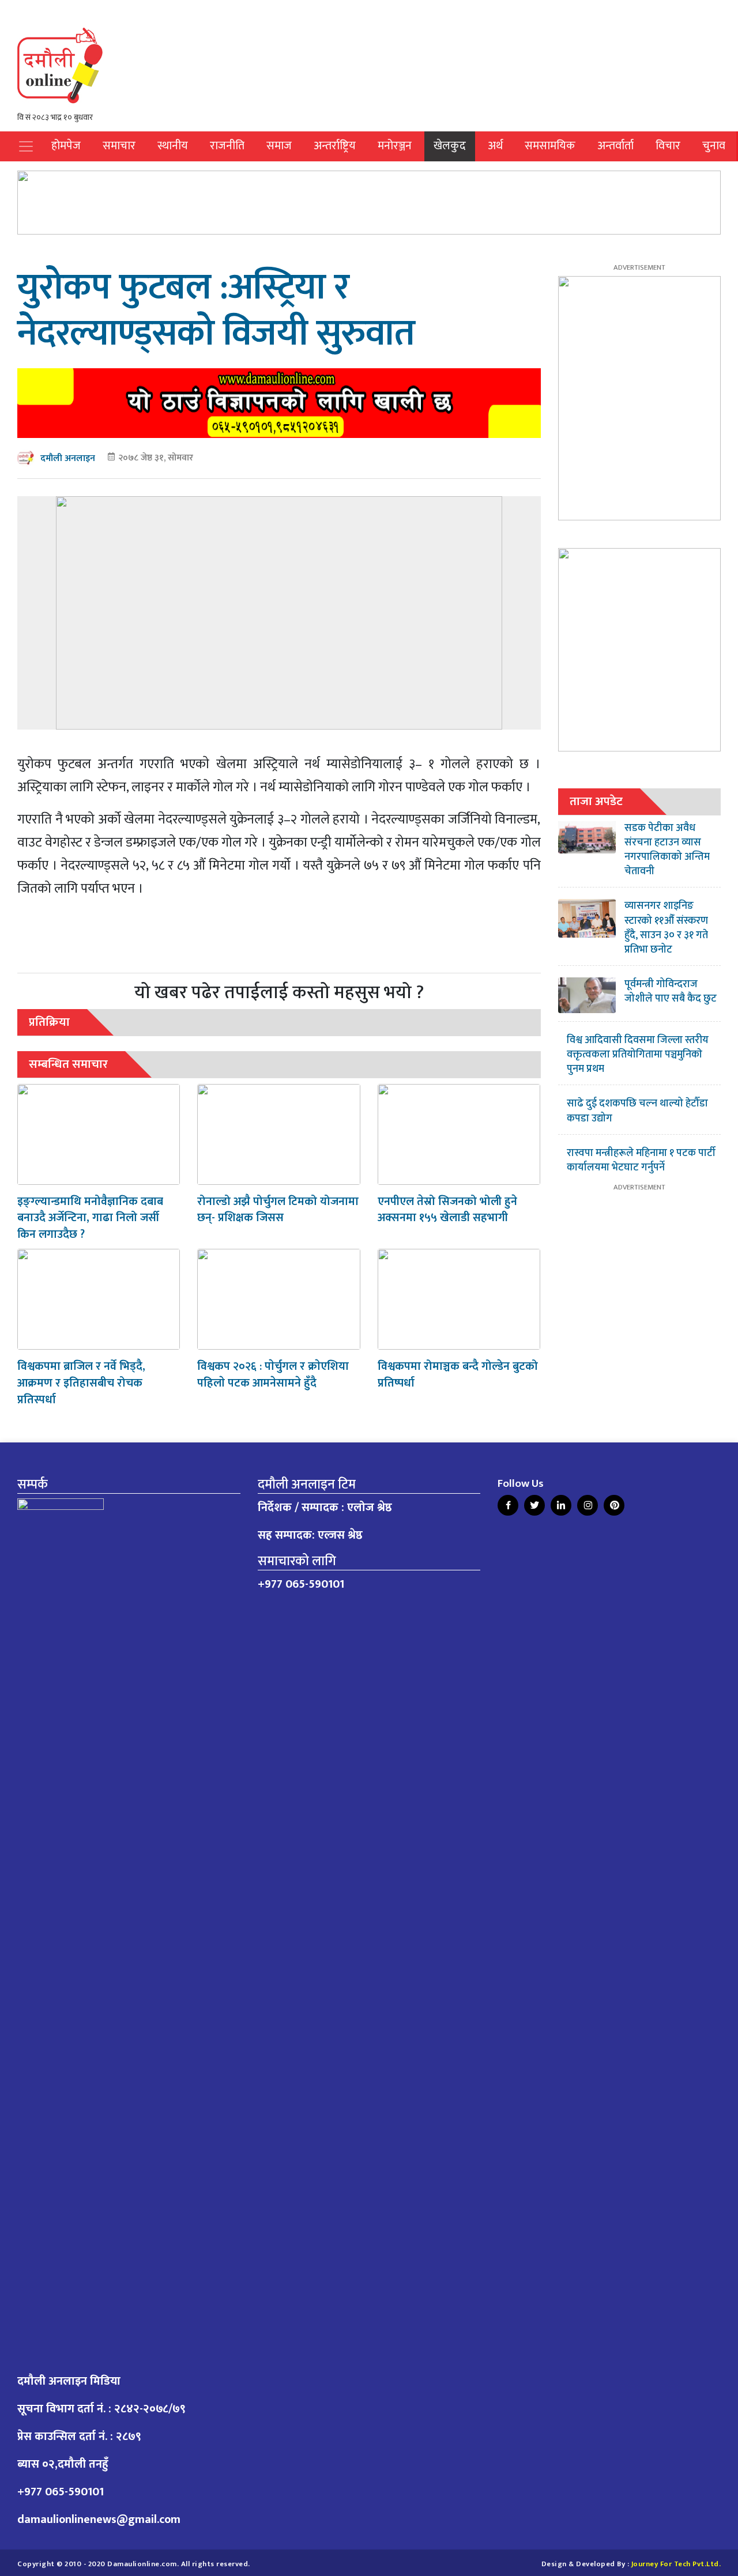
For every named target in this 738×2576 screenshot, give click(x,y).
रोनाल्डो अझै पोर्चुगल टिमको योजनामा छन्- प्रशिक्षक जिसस (278, 1210)
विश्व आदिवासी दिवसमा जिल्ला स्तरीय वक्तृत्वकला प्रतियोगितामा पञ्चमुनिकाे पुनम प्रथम (638, 1055)
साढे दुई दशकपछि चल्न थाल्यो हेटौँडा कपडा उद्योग (637, 1111)
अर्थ (495, 146)
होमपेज (66, 146)
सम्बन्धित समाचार (68, 1064)
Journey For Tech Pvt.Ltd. (676, 2564)
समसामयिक (550, 146)
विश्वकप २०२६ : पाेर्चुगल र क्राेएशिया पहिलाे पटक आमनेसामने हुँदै (273, 1375)
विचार (668, 146)
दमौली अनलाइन (68, 458)
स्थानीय (173, 146)
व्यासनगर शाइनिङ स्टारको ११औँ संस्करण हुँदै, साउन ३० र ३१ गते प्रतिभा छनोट (666, 928)
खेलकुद (450, 146)
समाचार (119, 146)
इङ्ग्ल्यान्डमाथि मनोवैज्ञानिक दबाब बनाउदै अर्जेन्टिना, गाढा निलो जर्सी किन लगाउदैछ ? (90, 1218)
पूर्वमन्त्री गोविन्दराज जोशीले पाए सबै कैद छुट (671, 992)
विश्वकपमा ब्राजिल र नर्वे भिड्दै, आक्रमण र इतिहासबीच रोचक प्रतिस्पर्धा (81, 1383)
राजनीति (227, 146)
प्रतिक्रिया (49, 1022)
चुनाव (714, 146)
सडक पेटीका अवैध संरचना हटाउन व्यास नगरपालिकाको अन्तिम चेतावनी (667, 850)
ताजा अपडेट (596, 801)
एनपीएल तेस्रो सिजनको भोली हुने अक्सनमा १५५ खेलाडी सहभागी (447, 1210)
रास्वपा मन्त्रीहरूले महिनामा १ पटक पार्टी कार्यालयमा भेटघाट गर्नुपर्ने (641, 1160)
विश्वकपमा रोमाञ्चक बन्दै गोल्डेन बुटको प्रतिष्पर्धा (458, 1375)
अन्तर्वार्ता (615, 146)
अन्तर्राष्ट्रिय (335, 146)
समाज (279, 146)
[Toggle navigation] (26, 146)
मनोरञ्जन (395, 146)
